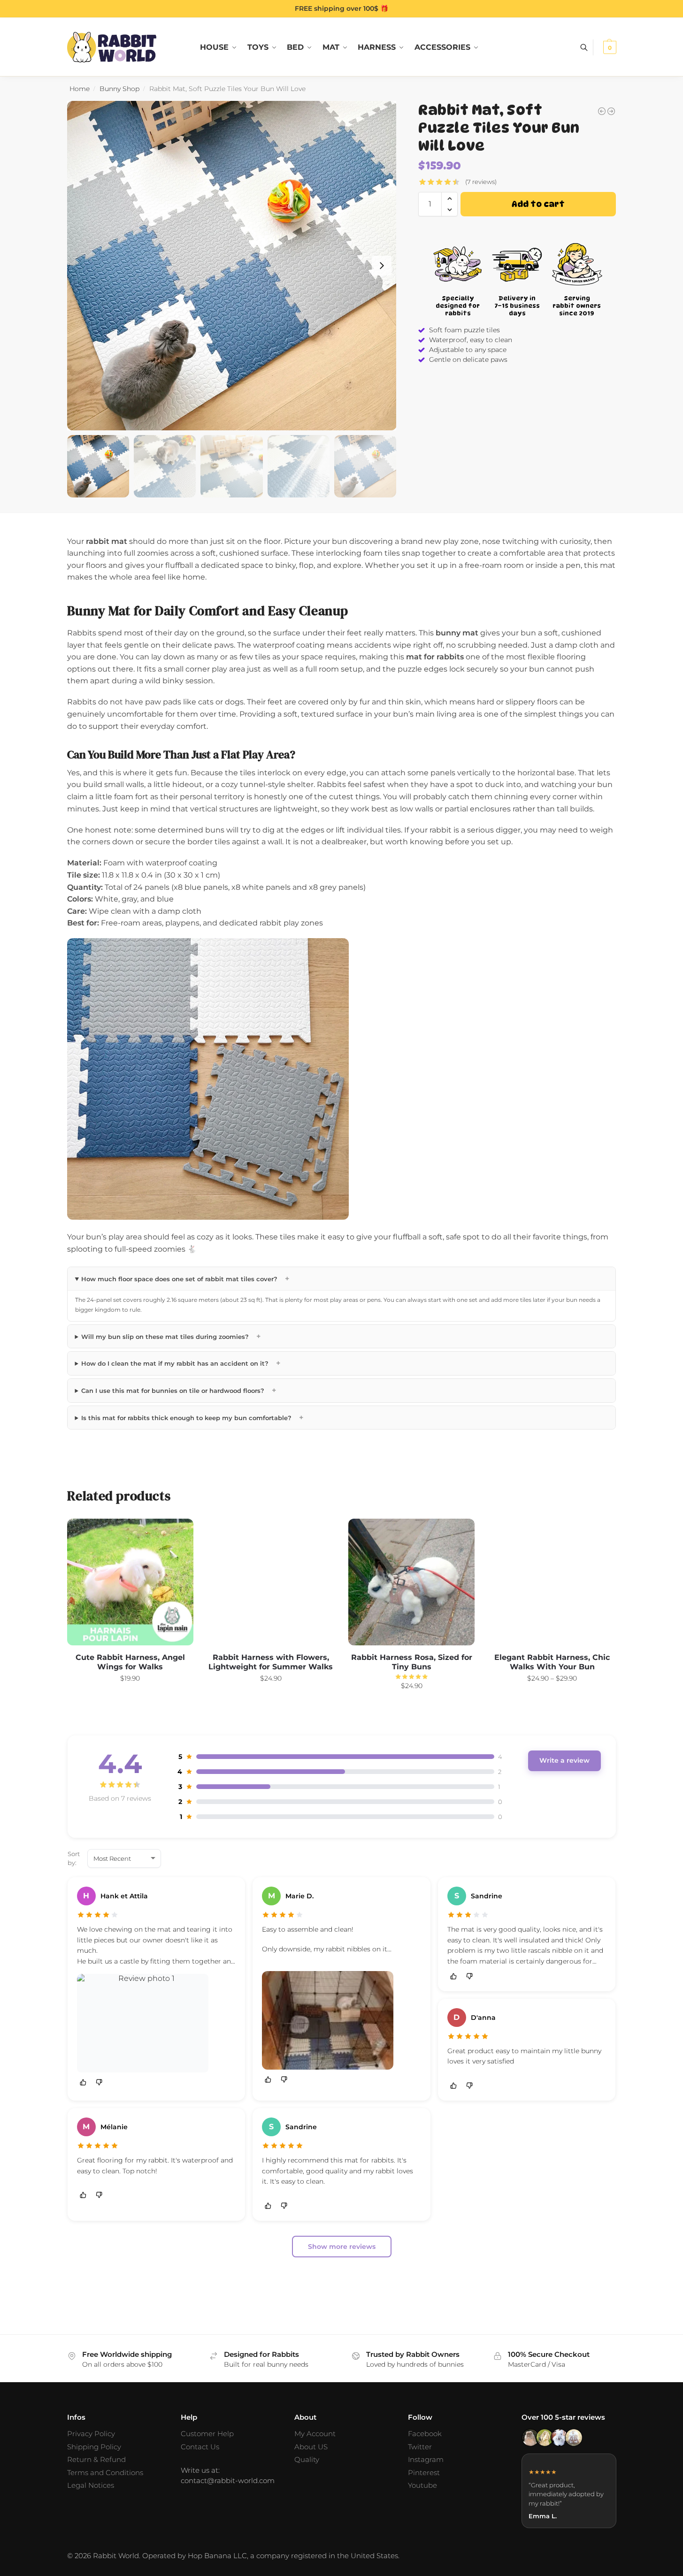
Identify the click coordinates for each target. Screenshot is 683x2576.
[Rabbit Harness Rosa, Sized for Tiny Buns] (412, 1582)
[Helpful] (83, 2083)
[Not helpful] (99, 2083)
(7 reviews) (481, 182)
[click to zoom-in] (232, 266)
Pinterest (424, 2473)
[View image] (143, 2023)
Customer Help (207, 2434)
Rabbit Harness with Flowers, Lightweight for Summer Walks (271, 1662)
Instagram (426, 2459)
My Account (315, 2434)
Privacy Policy (91, 2434)
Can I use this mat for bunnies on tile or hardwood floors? (179, 1390)
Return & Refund (96, 2459)
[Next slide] (382, 266)
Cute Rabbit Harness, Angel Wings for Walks (130, 1662)
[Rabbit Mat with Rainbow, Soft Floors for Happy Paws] (611, 111)
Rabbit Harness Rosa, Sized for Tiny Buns (412, 1662)
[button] (609, 47)
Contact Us (200, 2447)
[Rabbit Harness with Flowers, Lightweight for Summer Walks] (271, 1582)
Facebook (425, 2434)
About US (311, 2447)
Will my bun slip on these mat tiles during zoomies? (171, 1336)
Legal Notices (91, 2485)
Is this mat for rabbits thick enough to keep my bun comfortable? (192, 1418)
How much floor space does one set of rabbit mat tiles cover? (185, 1279)
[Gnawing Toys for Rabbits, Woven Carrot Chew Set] (602, 111)
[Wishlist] (179, 1533)
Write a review (564, 1760)
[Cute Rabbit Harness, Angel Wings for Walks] (130, 1582)
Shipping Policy (94, 2447)
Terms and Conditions (105, 2473)
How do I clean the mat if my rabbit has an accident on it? (181, 1363)
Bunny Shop (119, 89)
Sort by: (74, 1858)
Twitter (420, 2447)
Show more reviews (342, 2247)
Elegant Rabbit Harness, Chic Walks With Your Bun (552, 1662)
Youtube (422, 2485)
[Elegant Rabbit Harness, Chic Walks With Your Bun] (552, 1582)
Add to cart (538, 204)
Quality (307, 2459)
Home (80, 89)
